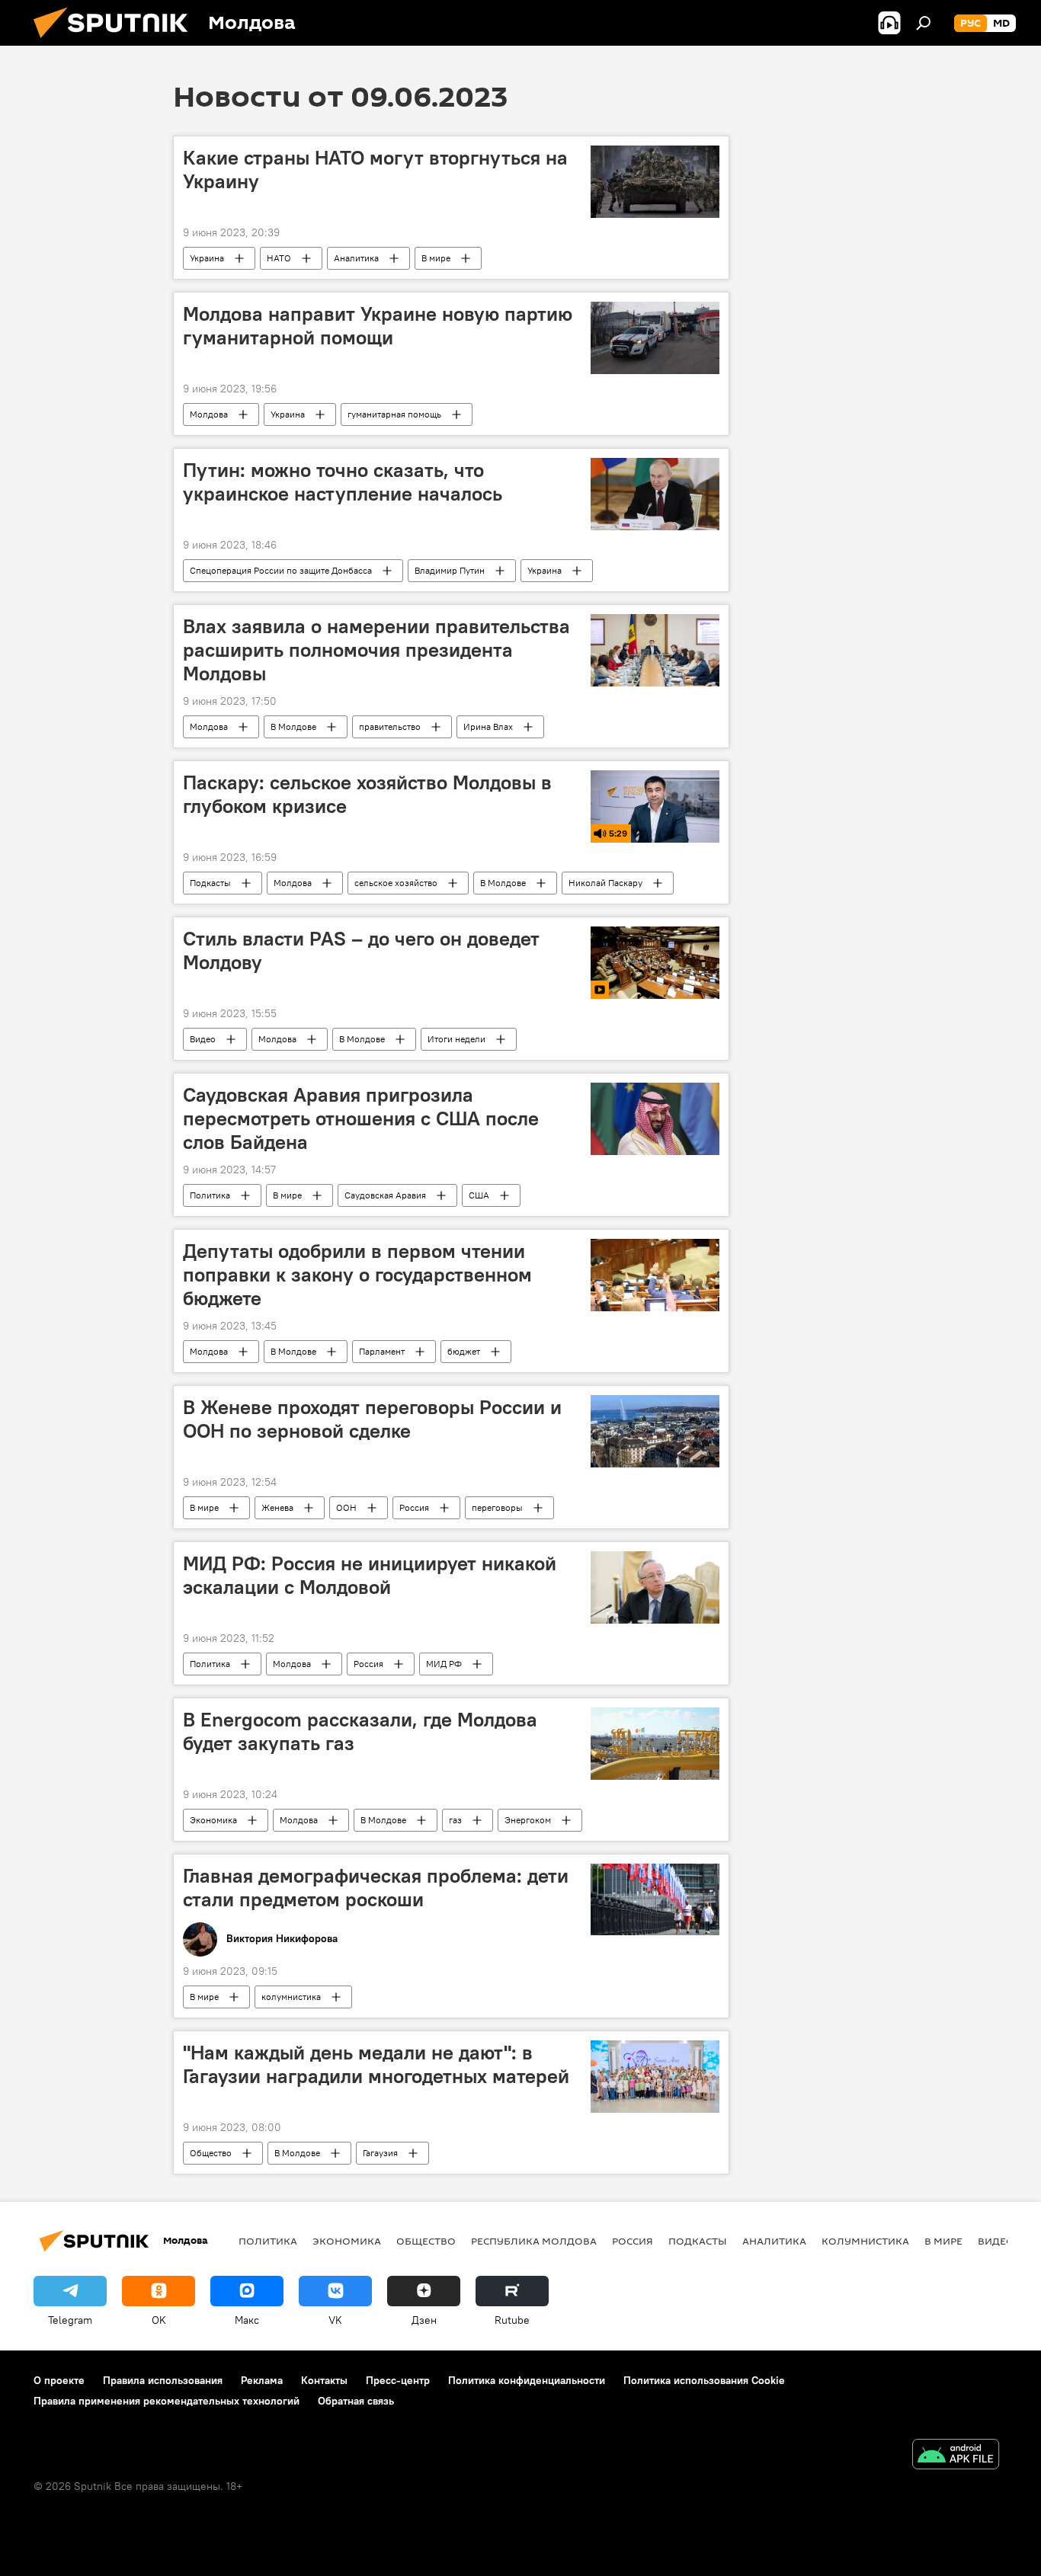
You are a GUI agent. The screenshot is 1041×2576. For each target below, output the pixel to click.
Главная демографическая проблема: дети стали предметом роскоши (376, 1888)
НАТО (279, 258)
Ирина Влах (488, 726)
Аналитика (356, 258)
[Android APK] (956, 2456)
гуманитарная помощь (394, 414)
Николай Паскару (605, 883)
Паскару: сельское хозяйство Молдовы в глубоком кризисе (367, 794)
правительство (390, 726)
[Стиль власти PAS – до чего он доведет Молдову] (655, 963)
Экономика (213, 1820)
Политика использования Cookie (704, 2380)
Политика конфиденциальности (527, 2380)
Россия (414, 1507)
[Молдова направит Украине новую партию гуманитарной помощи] (655, 338)
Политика (210, 1195)
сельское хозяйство (396, 883)
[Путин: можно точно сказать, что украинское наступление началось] (655, 494)
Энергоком (528, 1820)
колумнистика (291, 1997)
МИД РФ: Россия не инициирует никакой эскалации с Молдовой (370, 1575)
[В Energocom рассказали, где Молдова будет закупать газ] (655, 1744)
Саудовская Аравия (385, 1195)
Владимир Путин (450, 570)
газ (455, 1820)
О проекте (59, 2380)
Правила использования (163, 2380)
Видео (203, 1039)
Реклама (262, 2380)
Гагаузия (380, 2153)
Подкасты (210, 883)
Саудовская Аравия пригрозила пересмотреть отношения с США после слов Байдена (361, 1118)
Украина (207, 258)
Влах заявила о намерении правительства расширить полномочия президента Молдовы (376, 650)
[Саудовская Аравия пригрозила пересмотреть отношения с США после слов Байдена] (655, 1119)
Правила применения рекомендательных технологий (167, 2401)
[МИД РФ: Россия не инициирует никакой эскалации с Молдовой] (655, 1587)
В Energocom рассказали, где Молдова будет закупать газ (360, 1731)
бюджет (464, 1351)
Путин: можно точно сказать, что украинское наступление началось (343, 482)
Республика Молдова (534, 2241)
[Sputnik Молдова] (117, 42)
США (479, 1195)
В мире (436, 258)
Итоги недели (456, 1039)
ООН (346, 1507)
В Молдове (293, 726)
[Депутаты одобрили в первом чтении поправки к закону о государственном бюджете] (655, 1275)
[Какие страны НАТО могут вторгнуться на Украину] (655, 182)
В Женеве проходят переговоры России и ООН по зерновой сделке (372, 1419)
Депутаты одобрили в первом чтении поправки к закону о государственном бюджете (357, 1275)
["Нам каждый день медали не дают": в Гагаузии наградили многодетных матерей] (655, 2077)
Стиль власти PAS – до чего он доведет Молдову (361, 950)
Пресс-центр (398, 2380)
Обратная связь (356, 2401)
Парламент (382, 1351)
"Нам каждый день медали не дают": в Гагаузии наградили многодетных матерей (376, 2064)
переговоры (497, 1507)
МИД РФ (444, 1664)
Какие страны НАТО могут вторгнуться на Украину (375, 170)
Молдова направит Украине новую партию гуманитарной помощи (378, 326)
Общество (211, 2153)
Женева (277, 1507)
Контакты (324, 2380)
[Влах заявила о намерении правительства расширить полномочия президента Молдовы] (655, 650)
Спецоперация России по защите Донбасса (281, 570)
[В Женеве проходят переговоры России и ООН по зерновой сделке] (655, 1431)
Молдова (209, 414)
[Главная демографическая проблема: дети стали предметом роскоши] (655, 1900)
